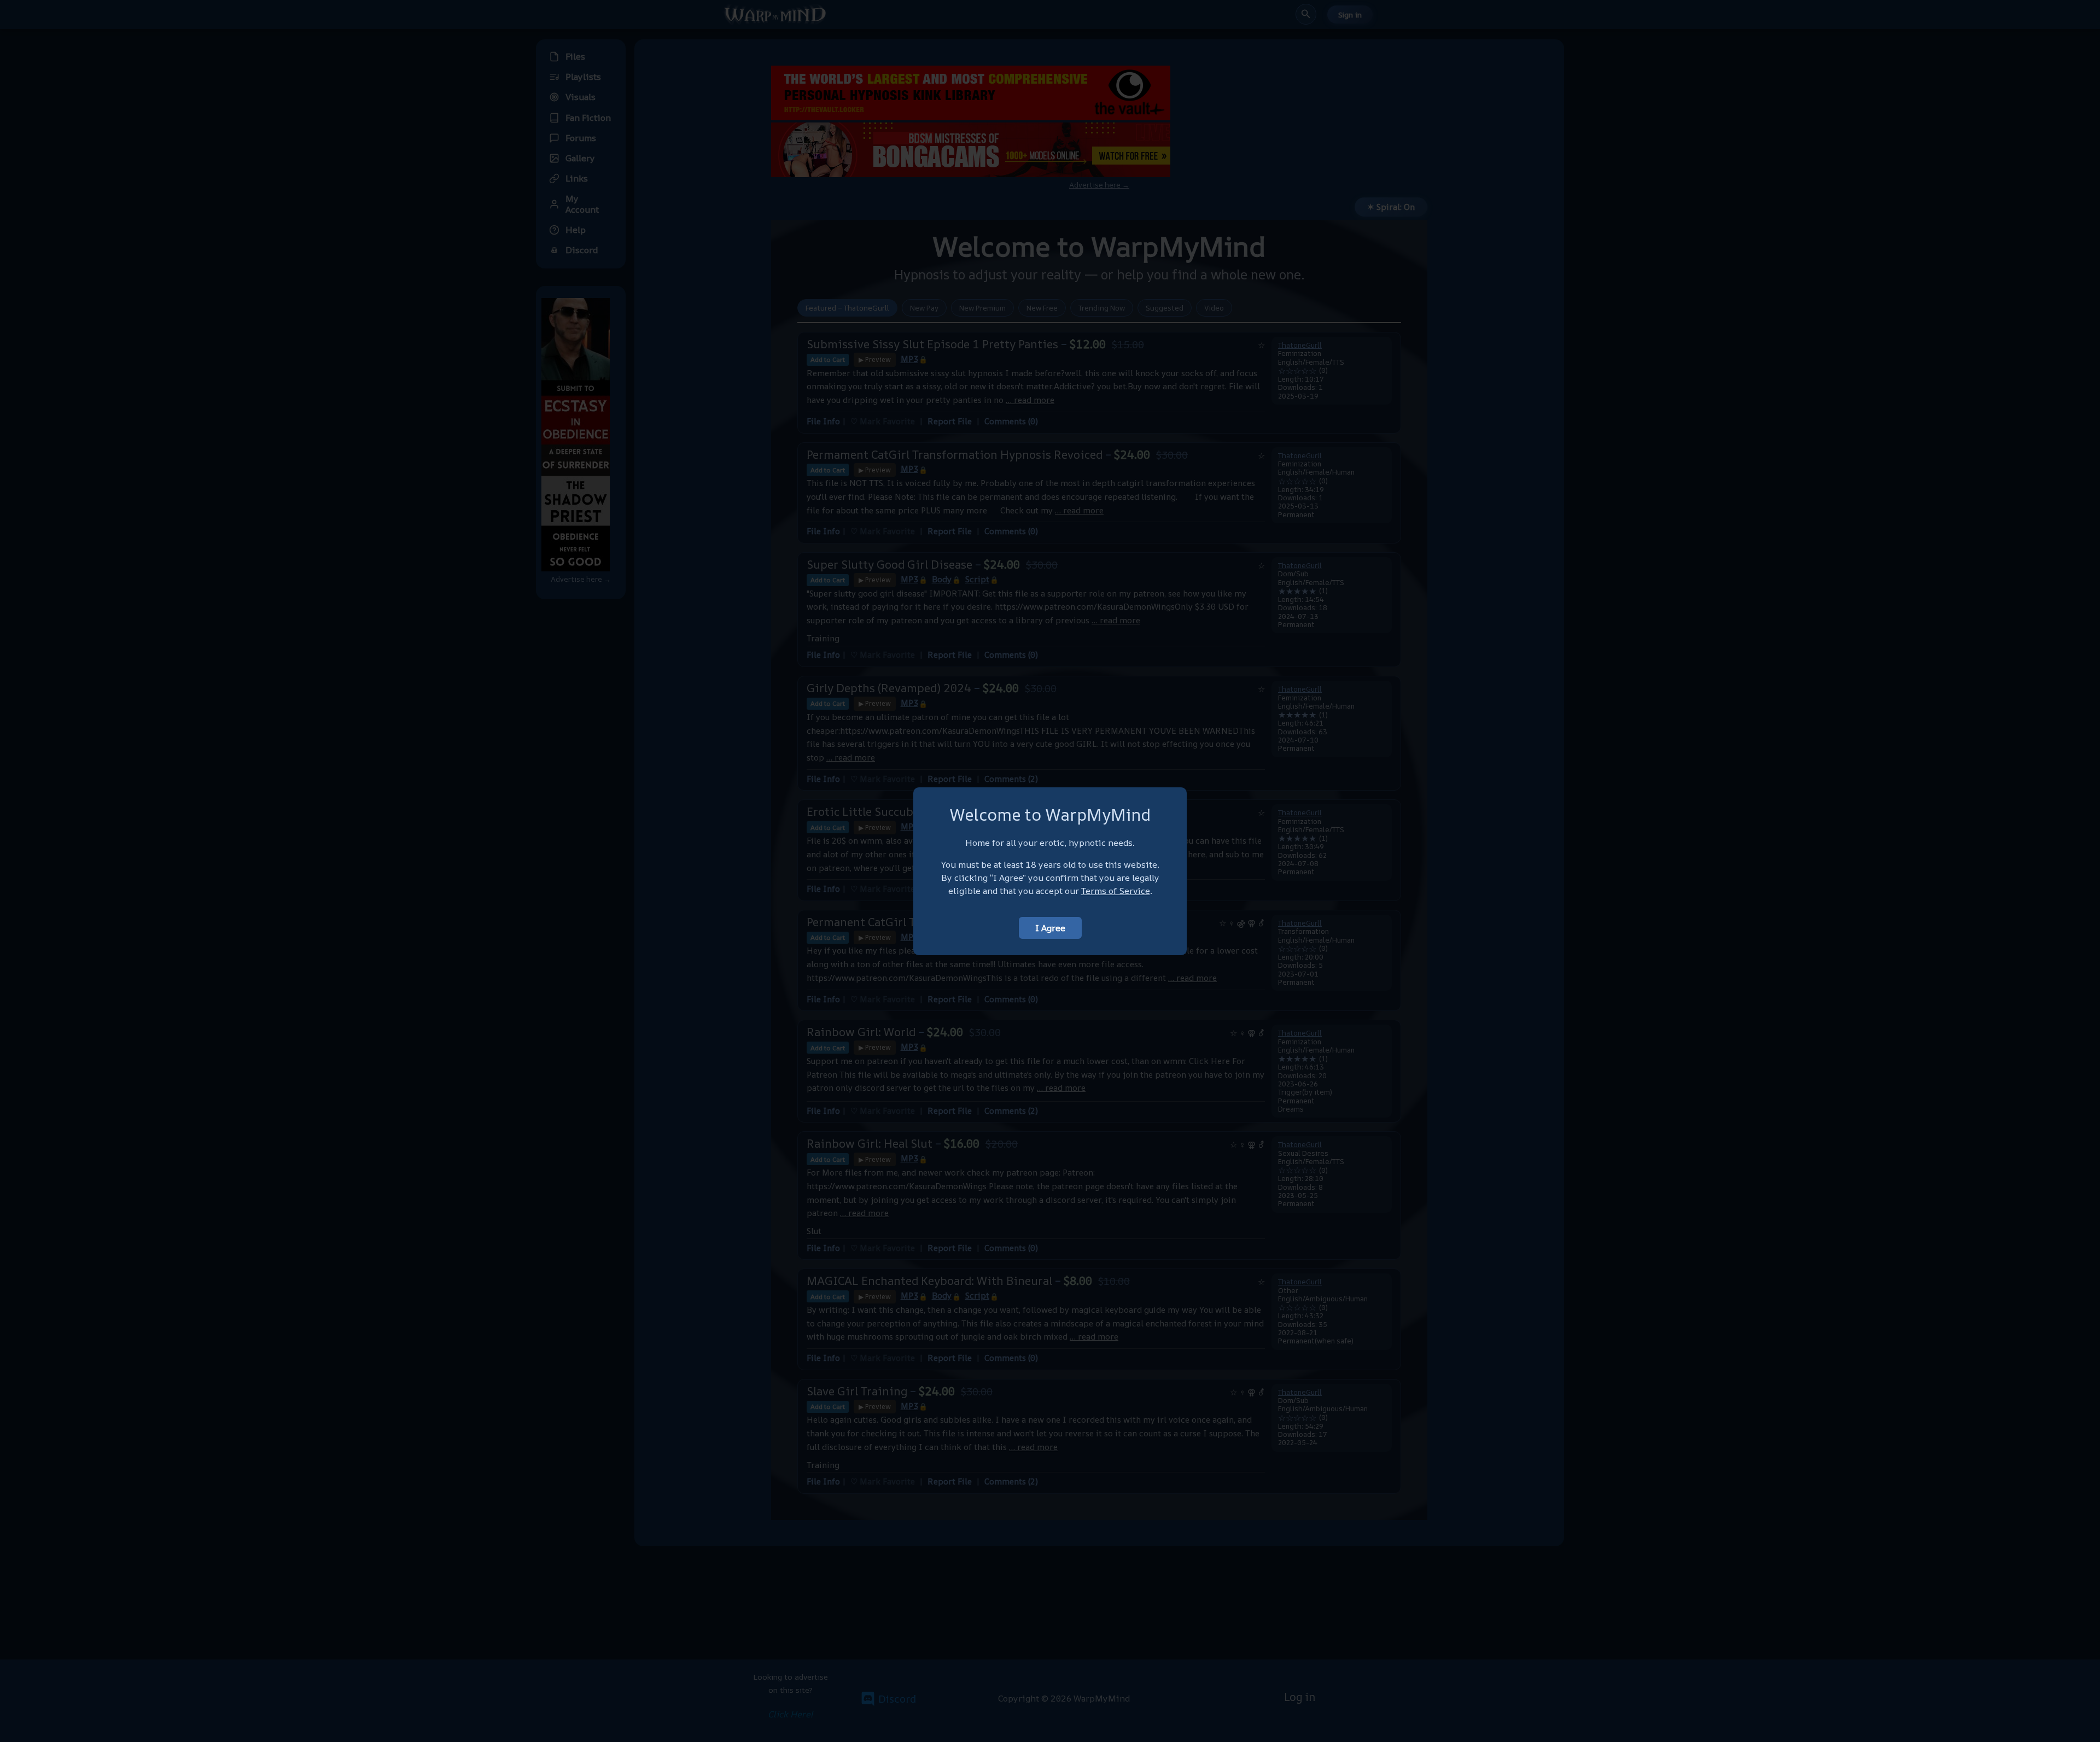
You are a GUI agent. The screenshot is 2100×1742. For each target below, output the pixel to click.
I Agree (1050, 928)
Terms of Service (1116, 891)
